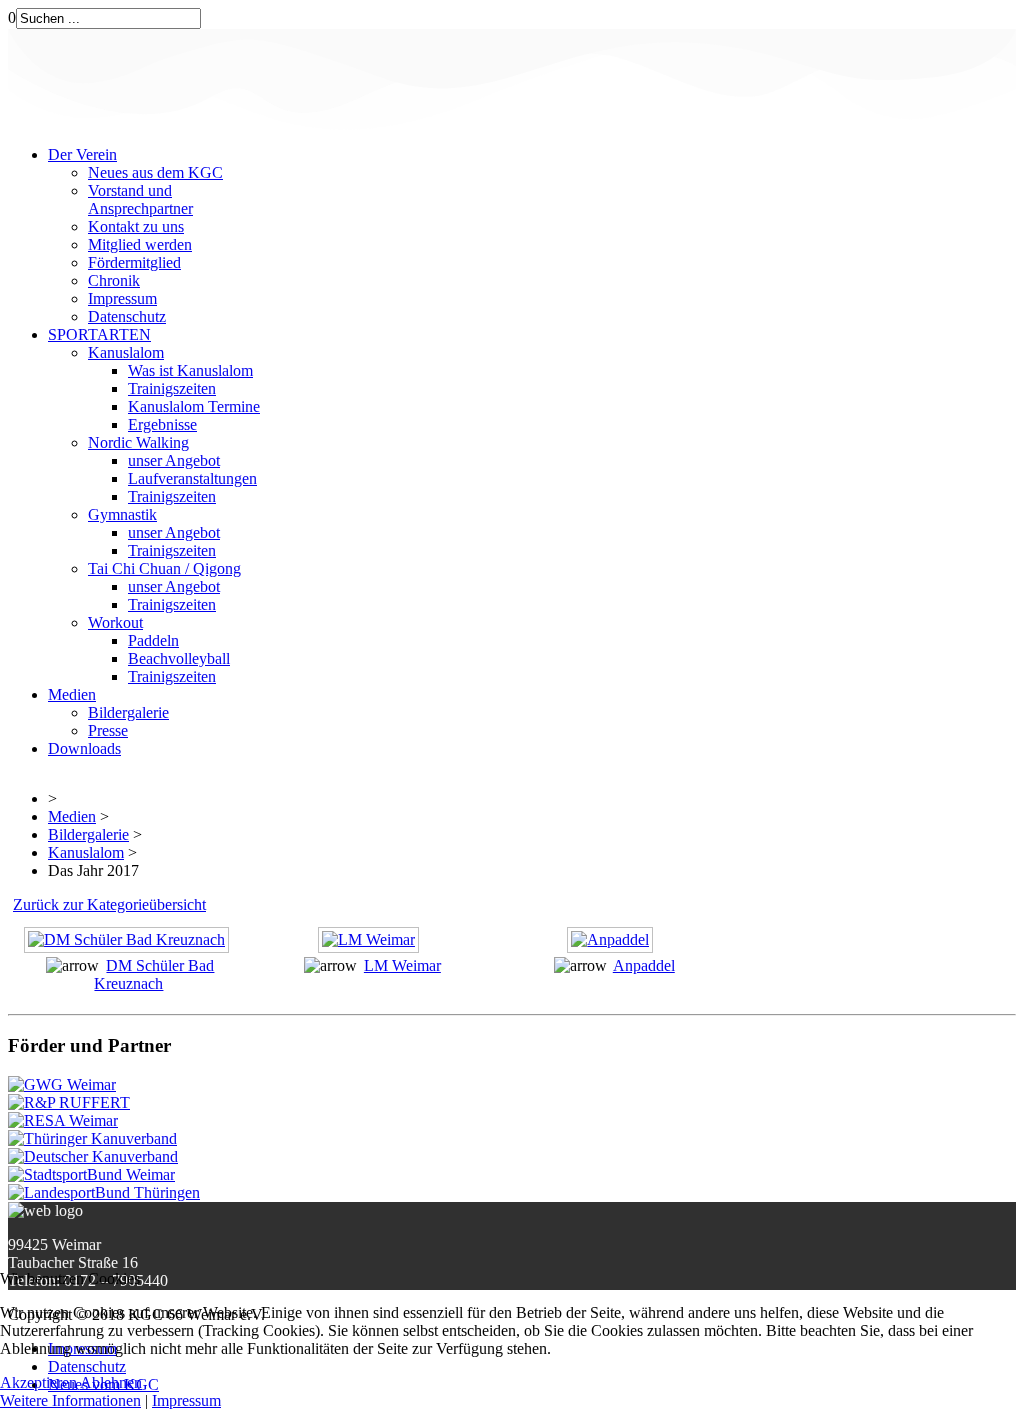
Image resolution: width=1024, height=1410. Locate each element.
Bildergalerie (88, 834)
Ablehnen (111, 1382)
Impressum (186, 1400)
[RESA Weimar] (63, 1120)
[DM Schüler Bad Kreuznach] (129, 947)
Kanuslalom (86, 852)
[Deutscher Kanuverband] (93, 1156)
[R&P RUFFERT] (69, 1102)
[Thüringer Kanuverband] (92, 1138)
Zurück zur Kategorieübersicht (109, 904)
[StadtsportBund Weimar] (91, 1174)
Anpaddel (644, 965)
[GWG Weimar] (62, 1084)
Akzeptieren (38, 1382)
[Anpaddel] (612, 947)
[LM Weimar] (371, 947)
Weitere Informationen (70, 1400)
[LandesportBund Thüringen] (104, 1192)
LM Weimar (402, 965)
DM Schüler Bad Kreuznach (154, 974)
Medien (72, 816)
